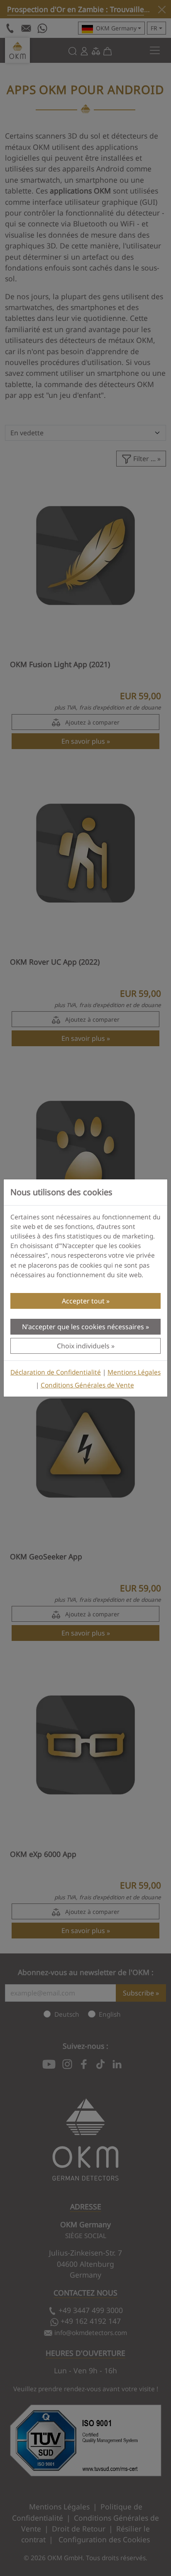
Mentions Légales (134, 1372)
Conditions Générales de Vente (87, 1385)
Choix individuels (83, 1346)
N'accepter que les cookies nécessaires (83, 1327)
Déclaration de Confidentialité (56, 1372)
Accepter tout (83, 1301)
